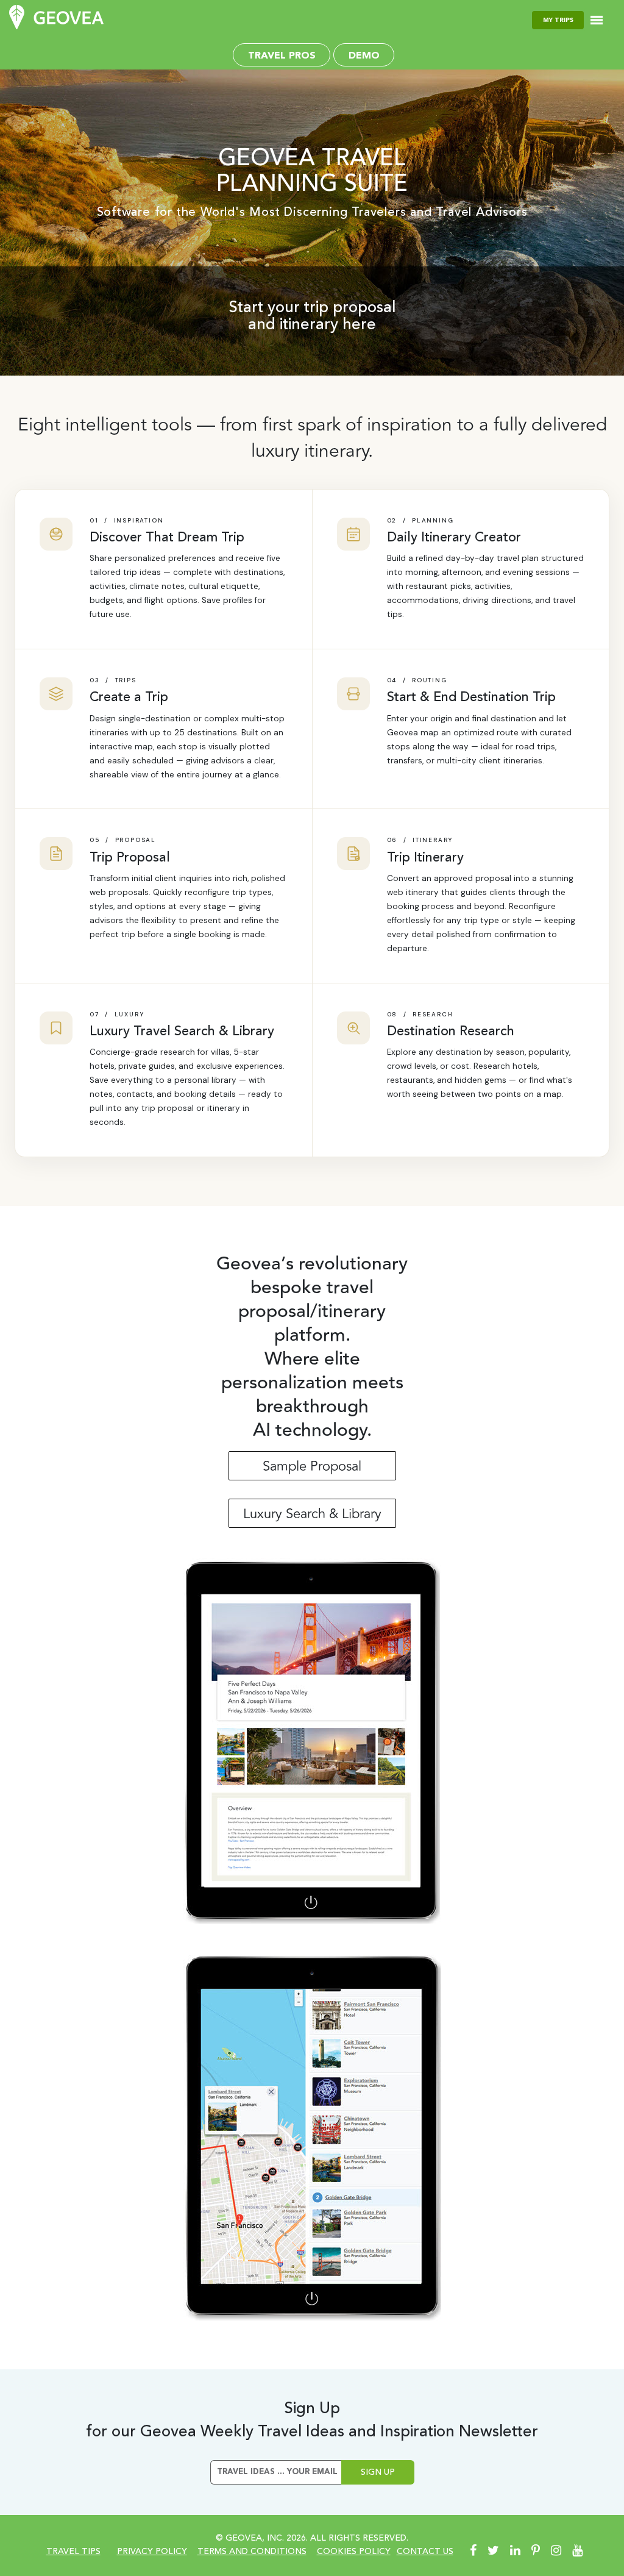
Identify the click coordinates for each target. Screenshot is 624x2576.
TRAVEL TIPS (73, 2552)
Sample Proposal (312, 1466)
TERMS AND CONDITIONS (252, 2552)
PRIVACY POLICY (152, 2552)
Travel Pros (282, 56)
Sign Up (378, 2472)
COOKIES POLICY (354, 2552)
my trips (558, 20)
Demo (364, 56)
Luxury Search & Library (312, 1514)
